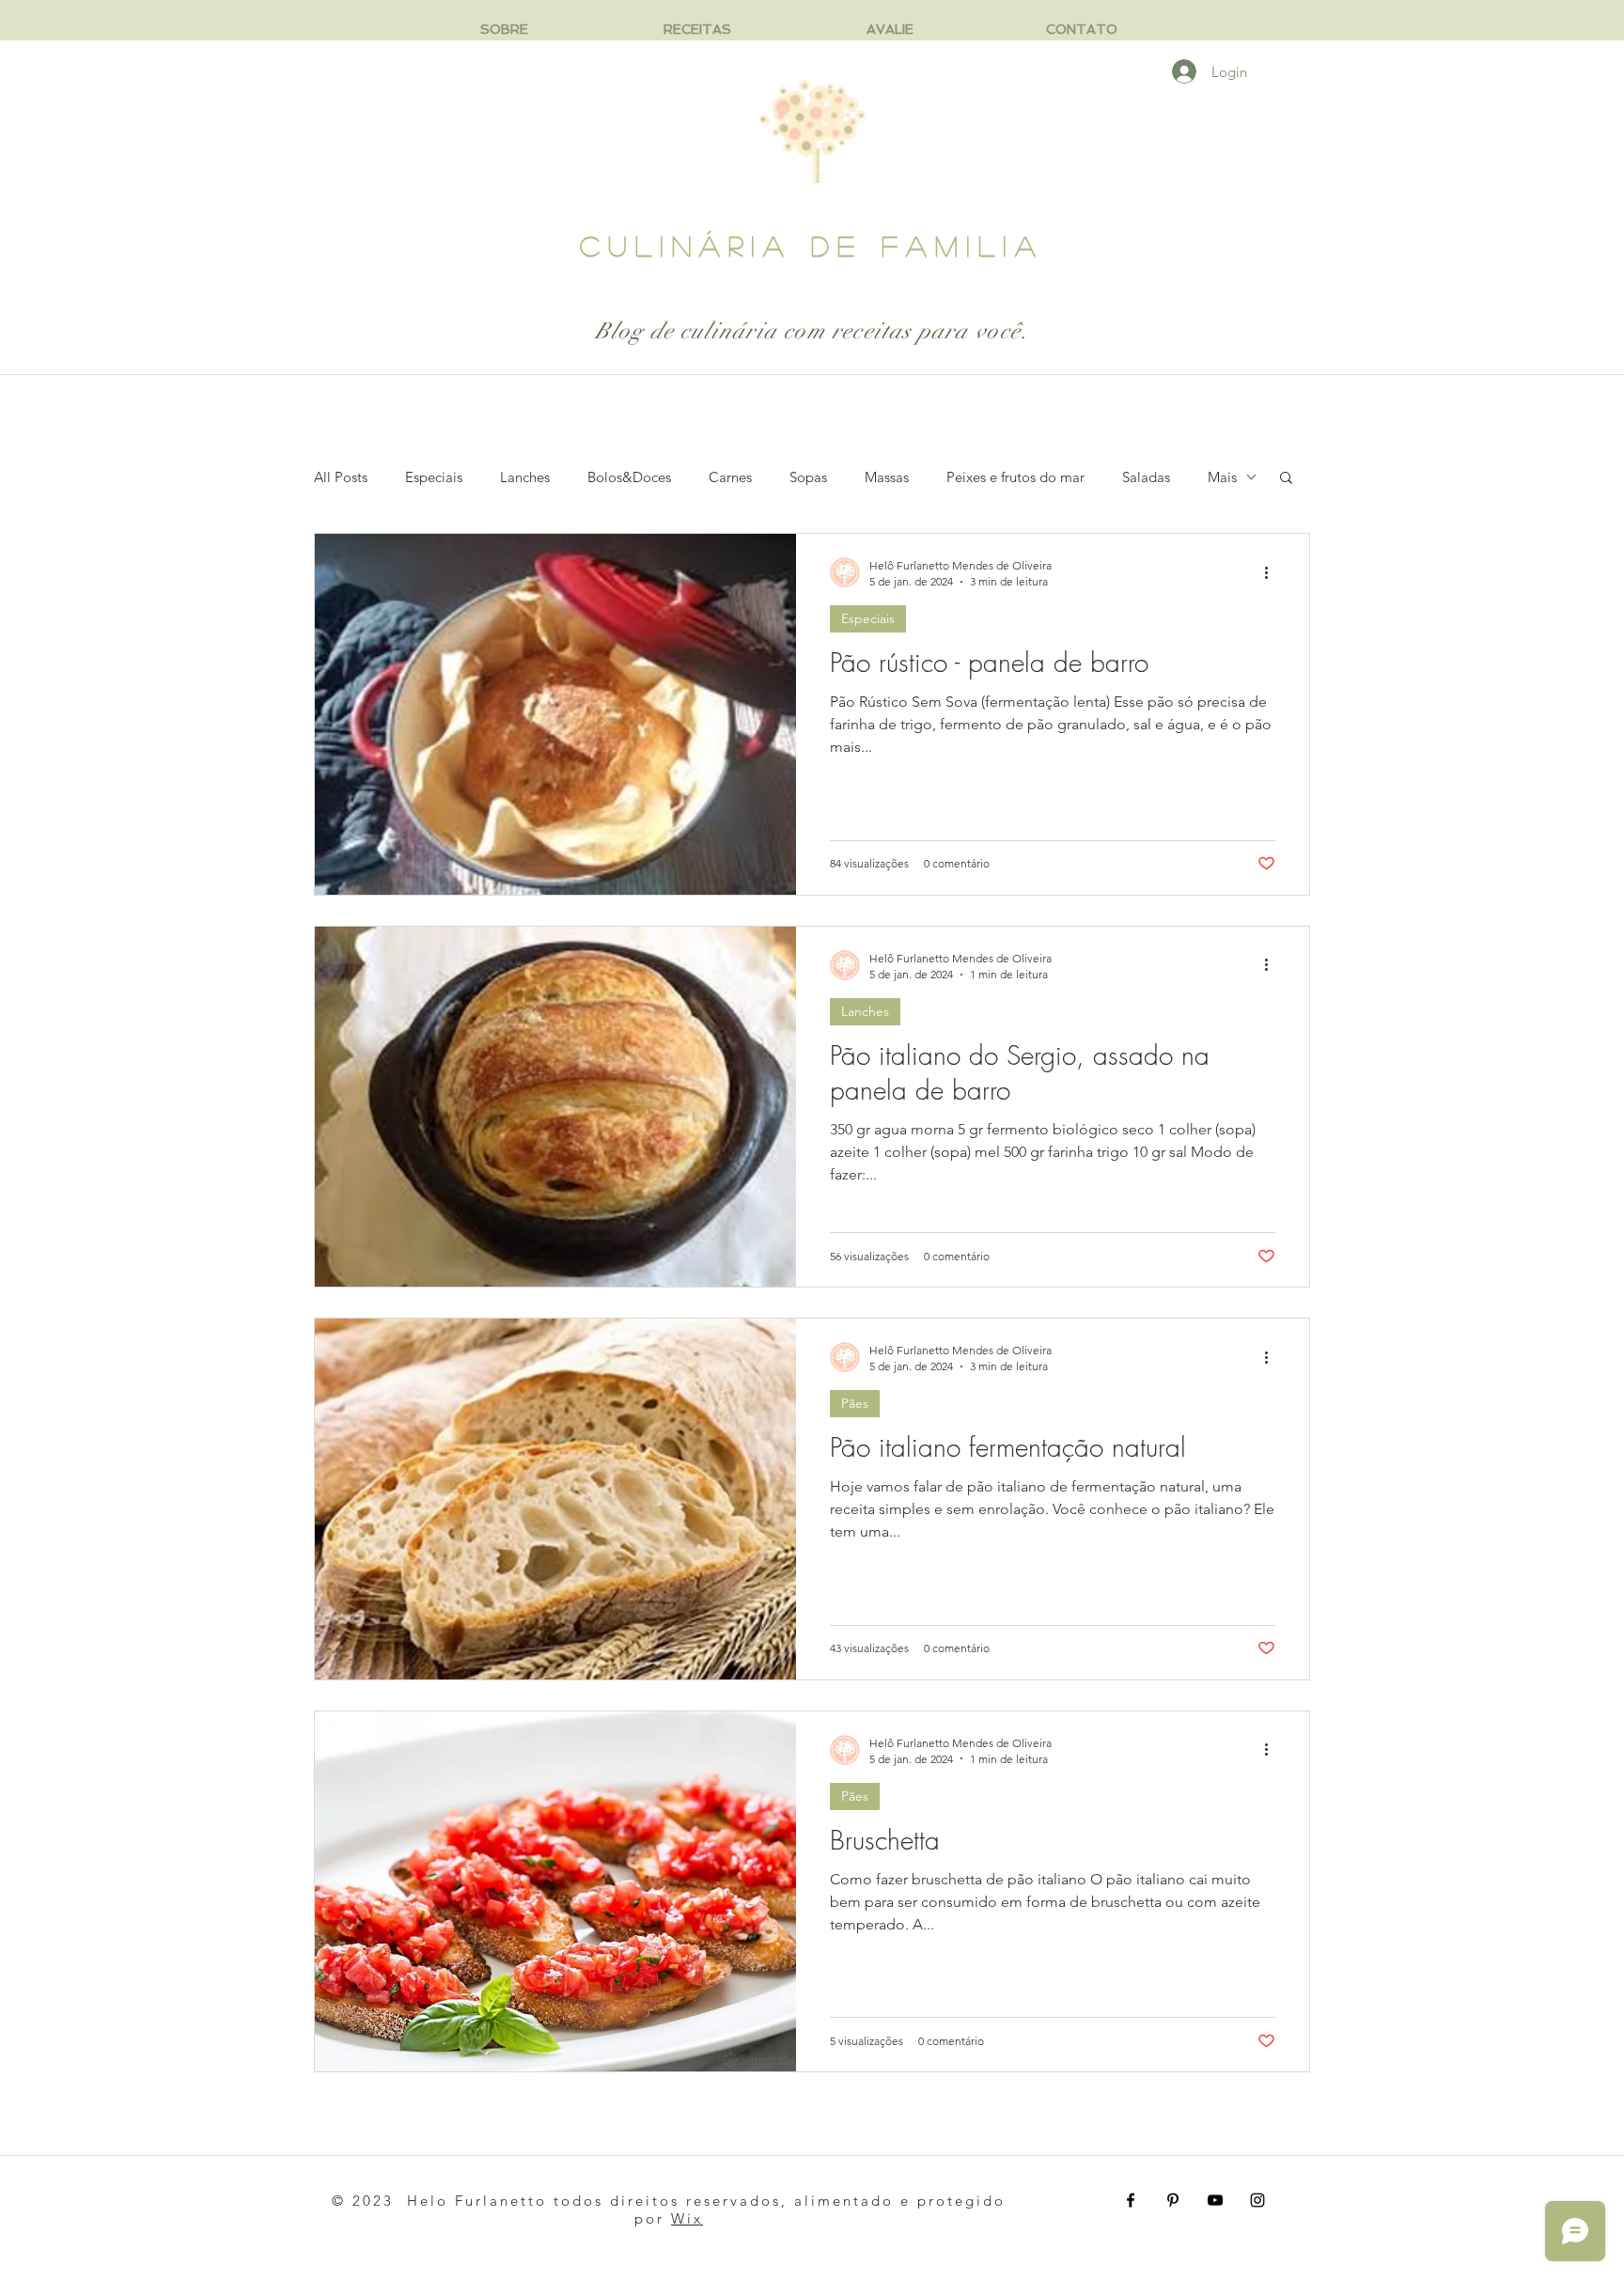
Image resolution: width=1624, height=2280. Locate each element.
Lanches (525, 477)
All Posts (341, 477)
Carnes (730, 477)
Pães (855, 1403)
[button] (1286, 479)
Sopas (808, 477)
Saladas (1146, 477)
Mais (1222, 477)
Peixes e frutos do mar (1015, 477)
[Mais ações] (1273, 572)
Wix (687, 2218)
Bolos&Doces (629, 477)
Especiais (434, 477)
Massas (887, 477)
